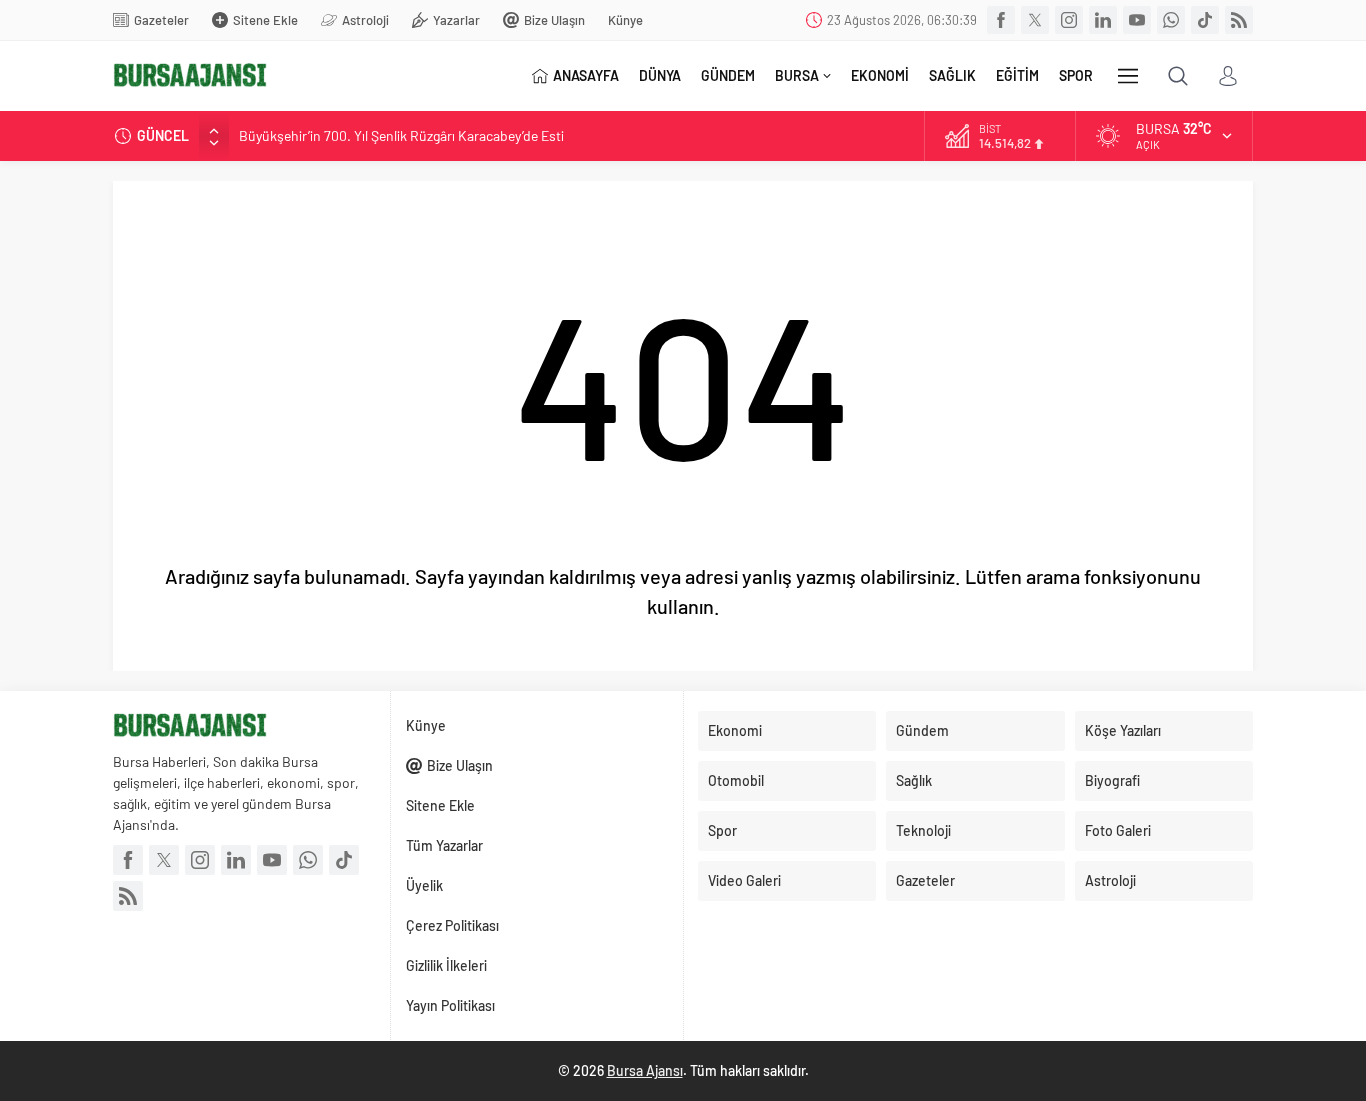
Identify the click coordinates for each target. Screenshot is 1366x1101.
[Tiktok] (1205, 20)
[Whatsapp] (1171, 20)
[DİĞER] (1128, 76)
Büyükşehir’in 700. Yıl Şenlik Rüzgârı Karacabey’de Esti (401, 135)
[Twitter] (1035, 20)
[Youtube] (1137, 20)
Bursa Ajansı (645, 1070)
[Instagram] (1069, 20)
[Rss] (1239, 20)
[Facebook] (1001, 20)
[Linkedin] (1103, 20)
